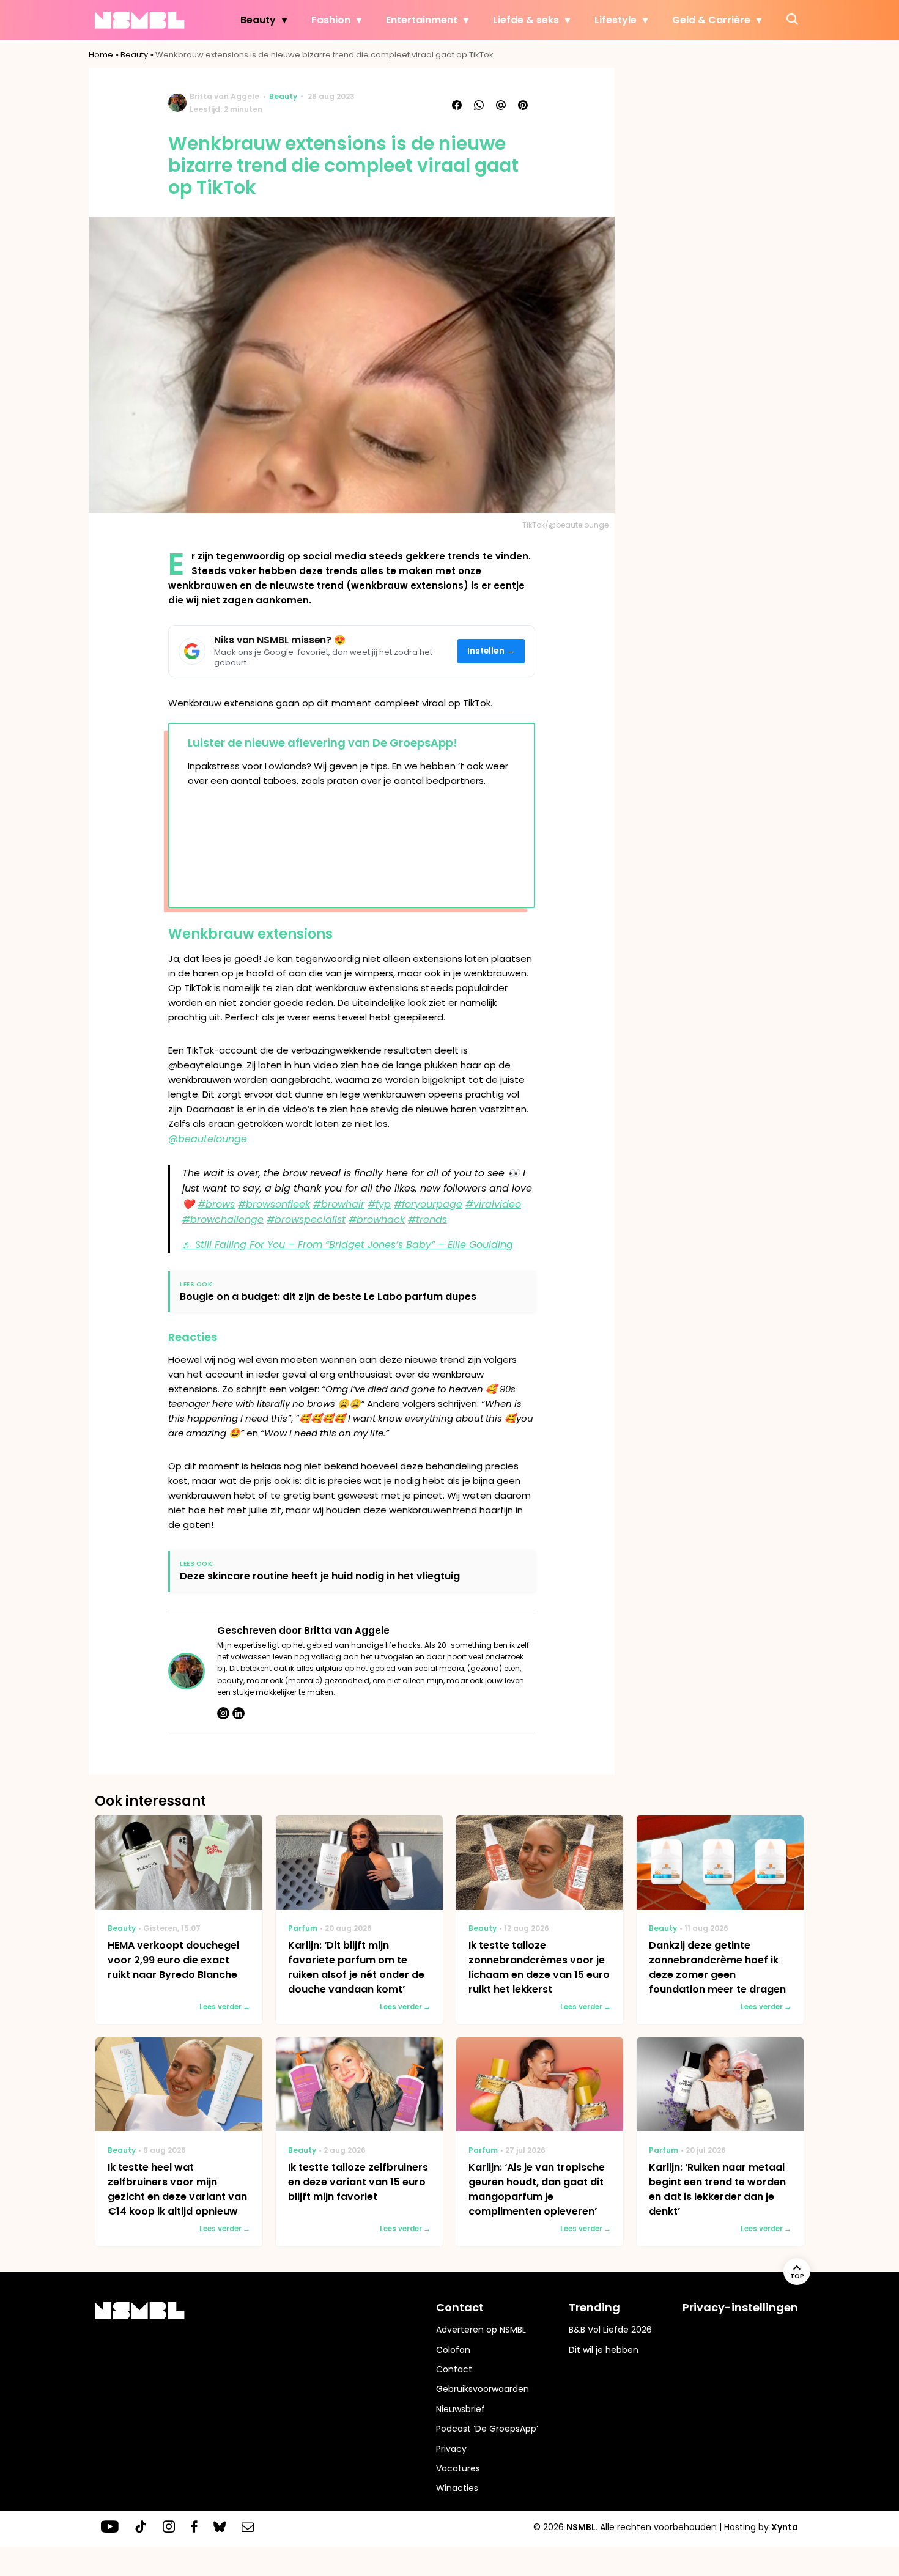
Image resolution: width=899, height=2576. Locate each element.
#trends (427, 1220)
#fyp (379, 1204)
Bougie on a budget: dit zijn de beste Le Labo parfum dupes (328, 1297)
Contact (454, 2369)
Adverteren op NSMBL (481, 2330)
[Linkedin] (239, 1713)
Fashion (331, 20)
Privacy (451, 2449)
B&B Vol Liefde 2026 (610, 2330)
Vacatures (458, 2468)
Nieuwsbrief (461, 2409)
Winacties (457, 2488)
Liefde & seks (526, 20)
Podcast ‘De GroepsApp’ (487, 2429)
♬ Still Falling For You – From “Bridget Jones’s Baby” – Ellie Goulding (348, 1245)
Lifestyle (616, 20)
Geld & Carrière (711, 20)
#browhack (377, 1220)
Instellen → (491, 651)
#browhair (339, 1204)
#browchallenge (223, 1220)
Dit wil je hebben (604, 2350)
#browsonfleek (274, 1204)
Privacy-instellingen (740, 2307)
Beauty (258, 20)
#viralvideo (493, 1204)
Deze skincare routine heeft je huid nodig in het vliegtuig (320, 1576)
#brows (216, 1204)
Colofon (453, 2350)
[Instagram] (223, 1713)
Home (101, 55)
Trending (594, 2307)
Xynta (785, 2527)
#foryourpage (428, 1204)
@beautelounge (208, 1139)
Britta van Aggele (224, 96)
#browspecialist (306, 1220)
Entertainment (422, 20)
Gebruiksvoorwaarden (483, 2389)
